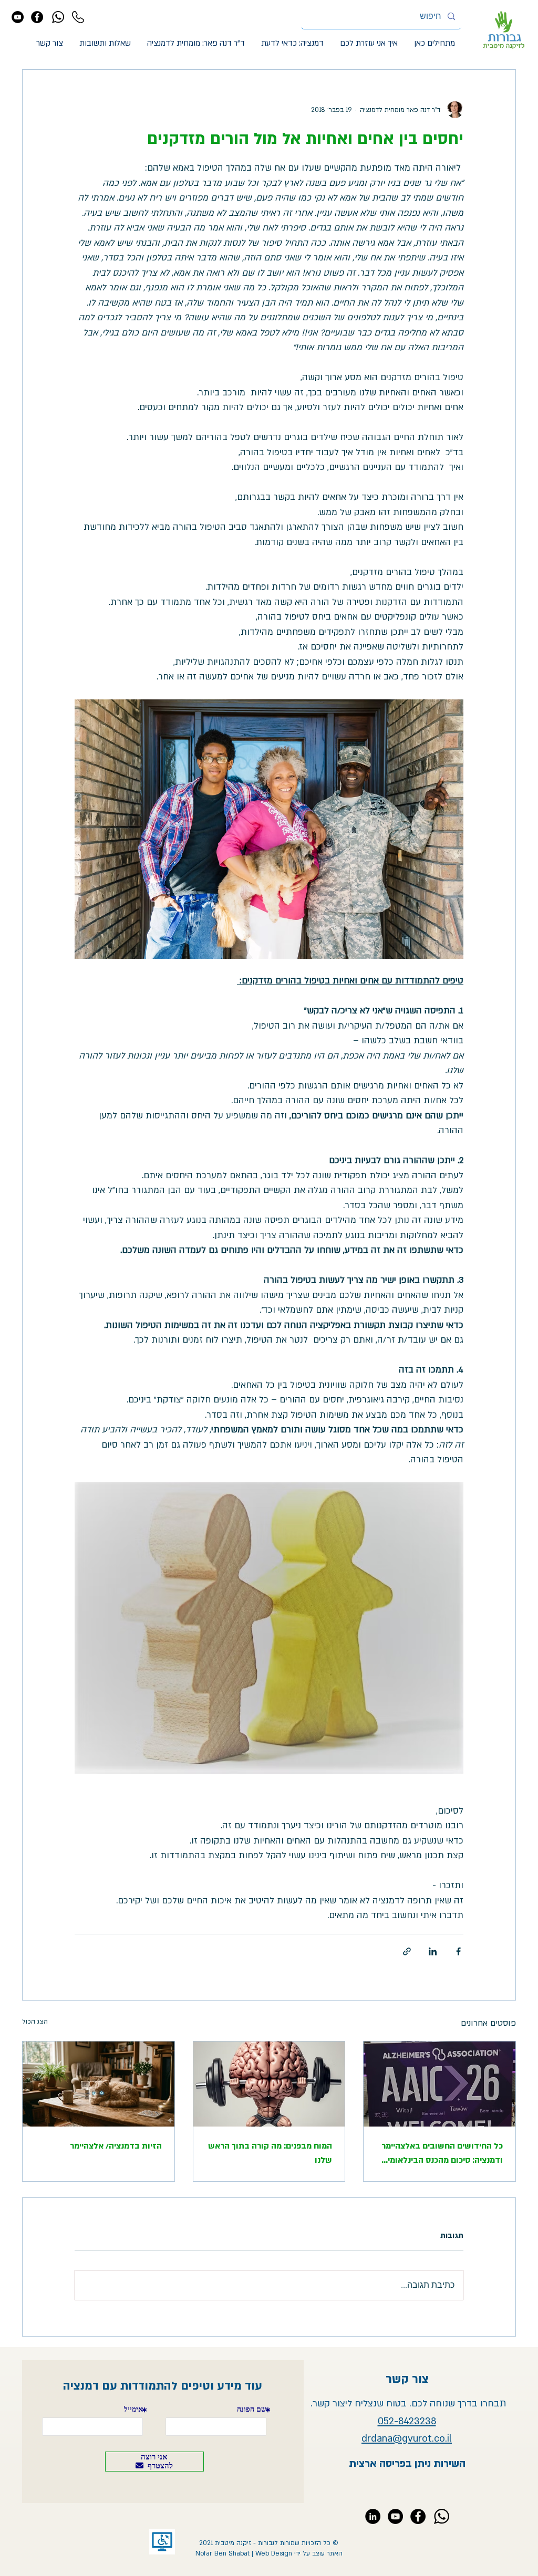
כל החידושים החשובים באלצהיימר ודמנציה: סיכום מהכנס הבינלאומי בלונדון (442, 2154)
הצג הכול (35, 2022)
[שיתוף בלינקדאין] (433, 1951)
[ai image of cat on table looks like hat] (99, 2084)
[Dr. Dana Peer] (373, 2516)
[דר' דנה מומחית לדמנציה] (18, 17)
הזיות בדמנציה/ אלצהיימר (116, 2146)
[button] (369, 43)
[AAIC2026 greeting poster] (439, 2084)
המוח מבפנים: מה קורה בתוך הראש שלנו (270, 2153)
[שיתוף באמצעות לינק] (407, 1951)
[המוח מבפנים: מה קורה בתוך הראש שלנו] (269, 2084)
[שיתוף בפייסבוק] (458, 1951)
